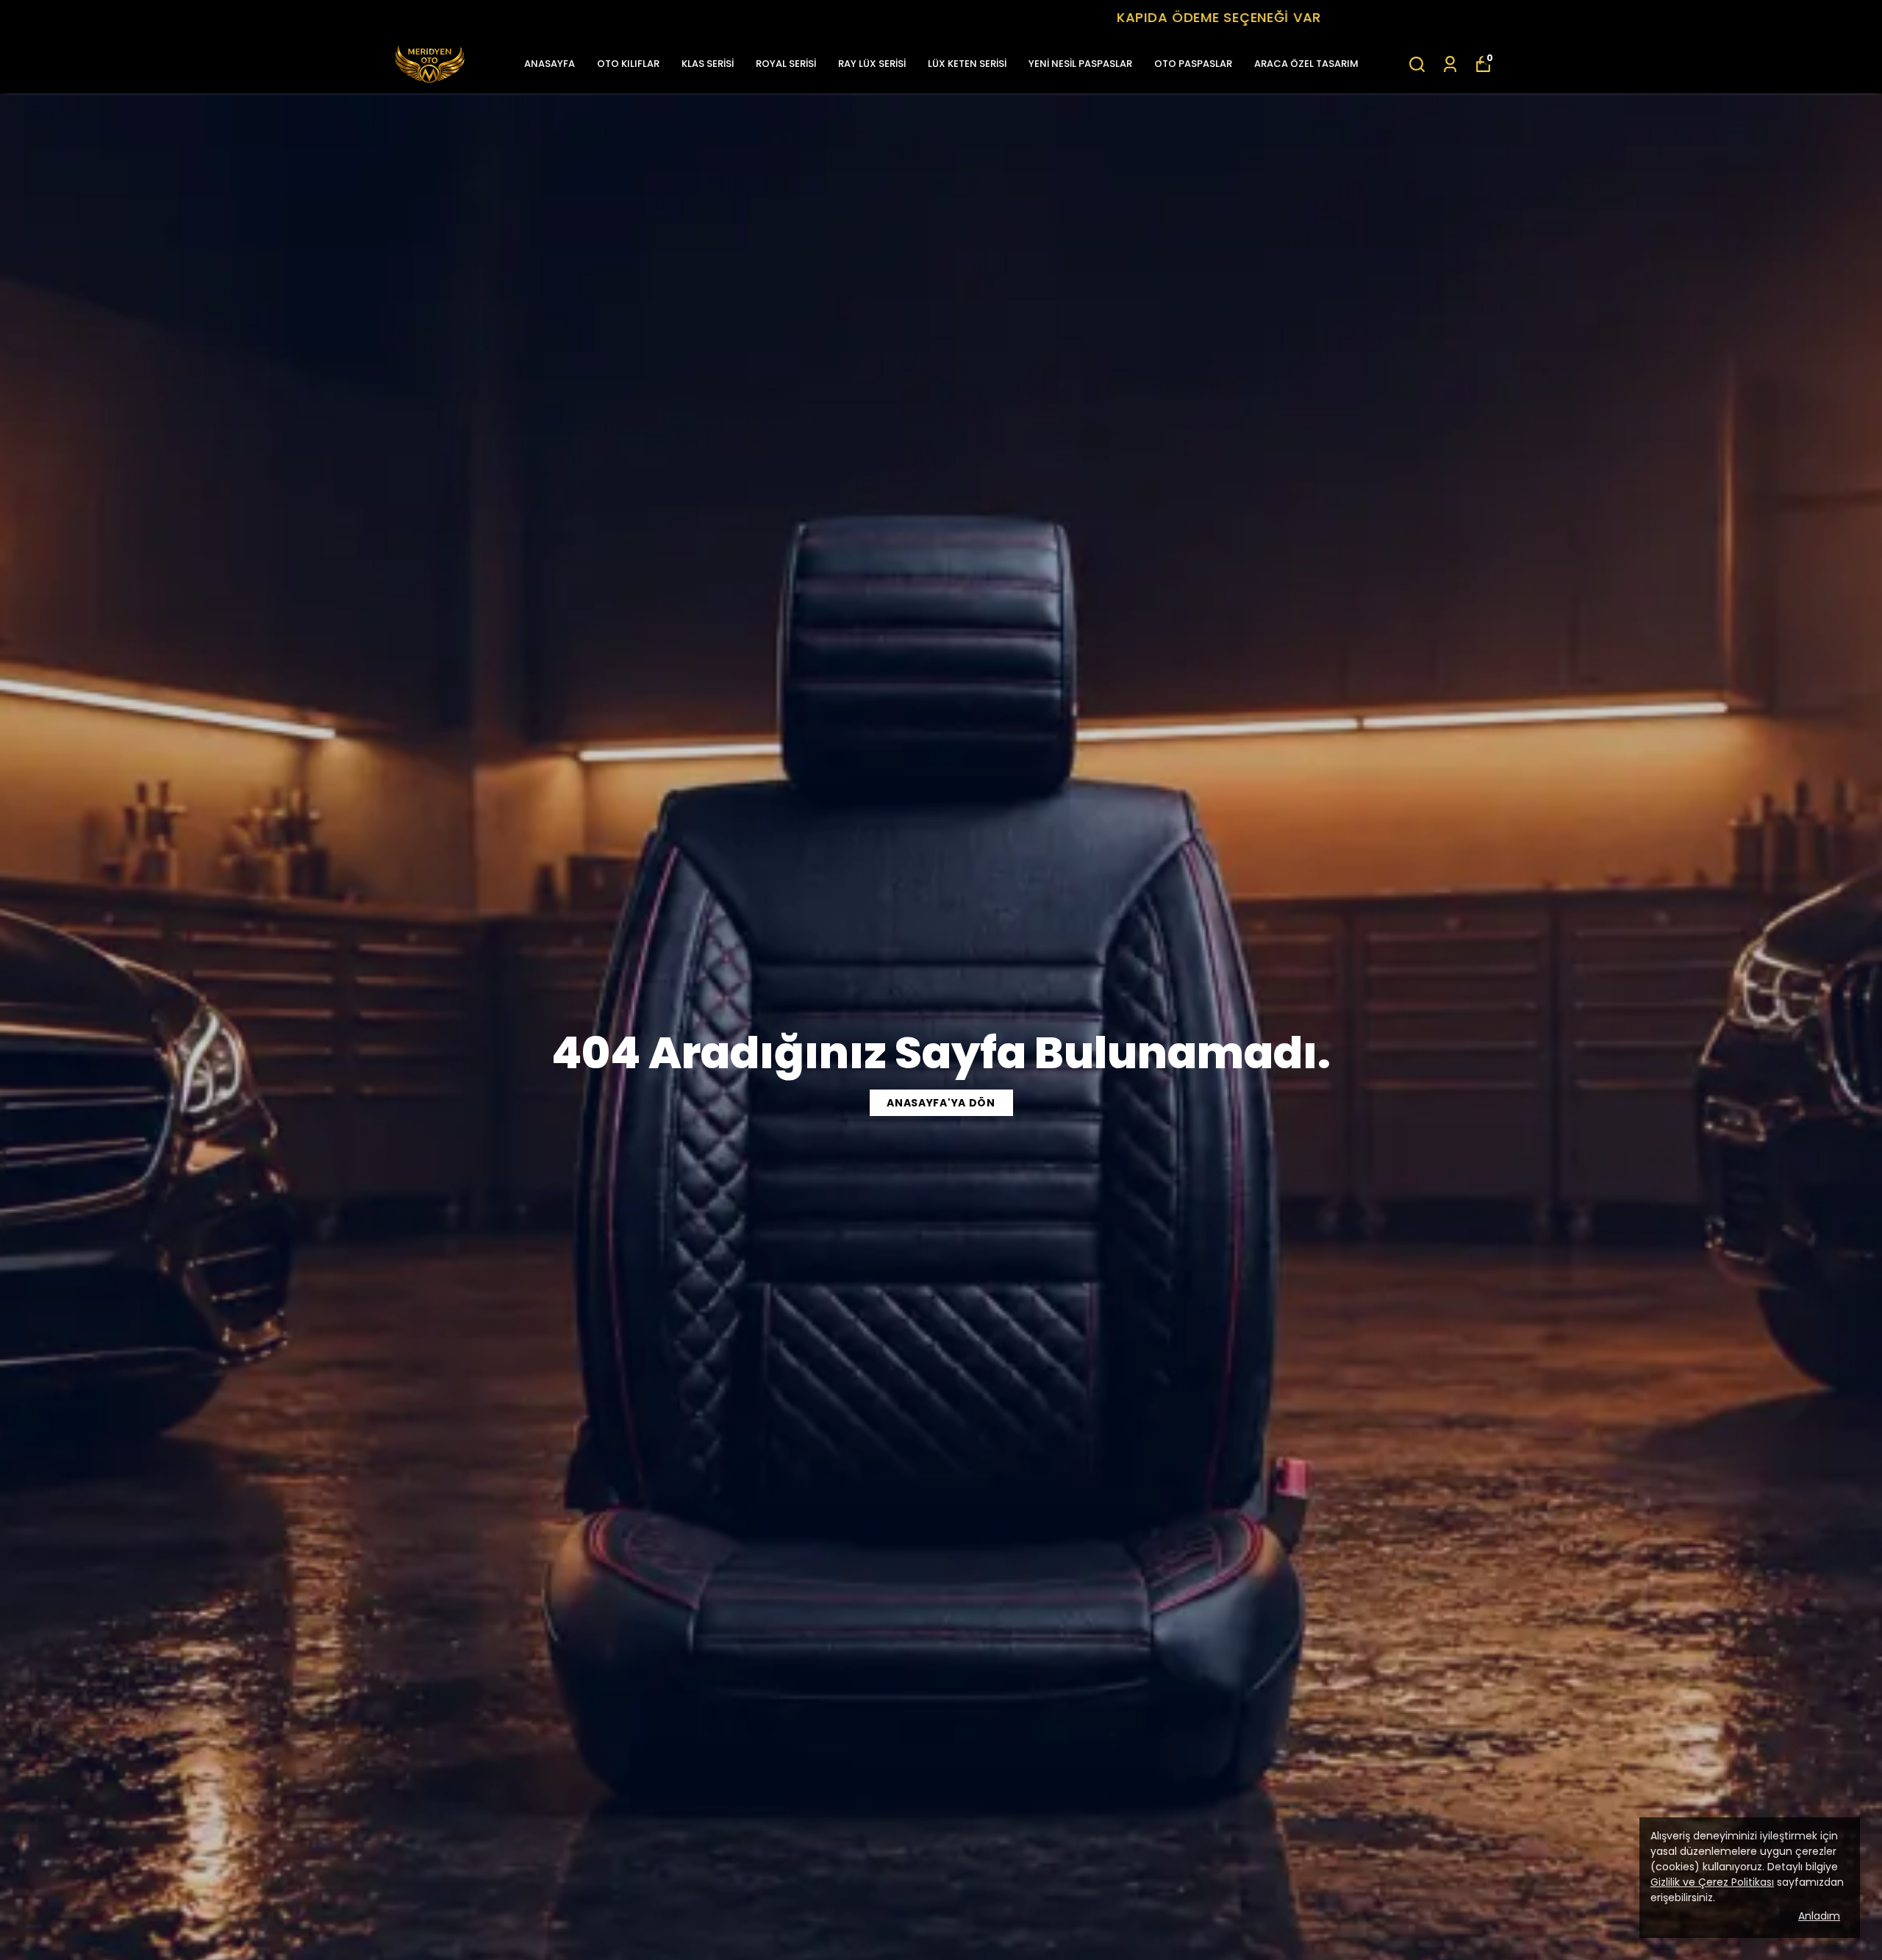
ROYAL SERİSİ (786, 64)
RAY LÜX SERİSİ (872, 64)
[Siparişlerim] (1450, 64)
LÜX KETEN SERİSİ (967, 64)
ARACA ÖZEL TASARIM (1306, 64)
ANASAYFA (550, 64)
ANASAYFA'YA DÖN (941, 1103)
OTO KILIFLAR (628, 64)
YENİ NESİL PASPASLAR (1080, 64)
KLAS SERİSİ (708, 64)
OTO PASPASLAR (1193, 64)
